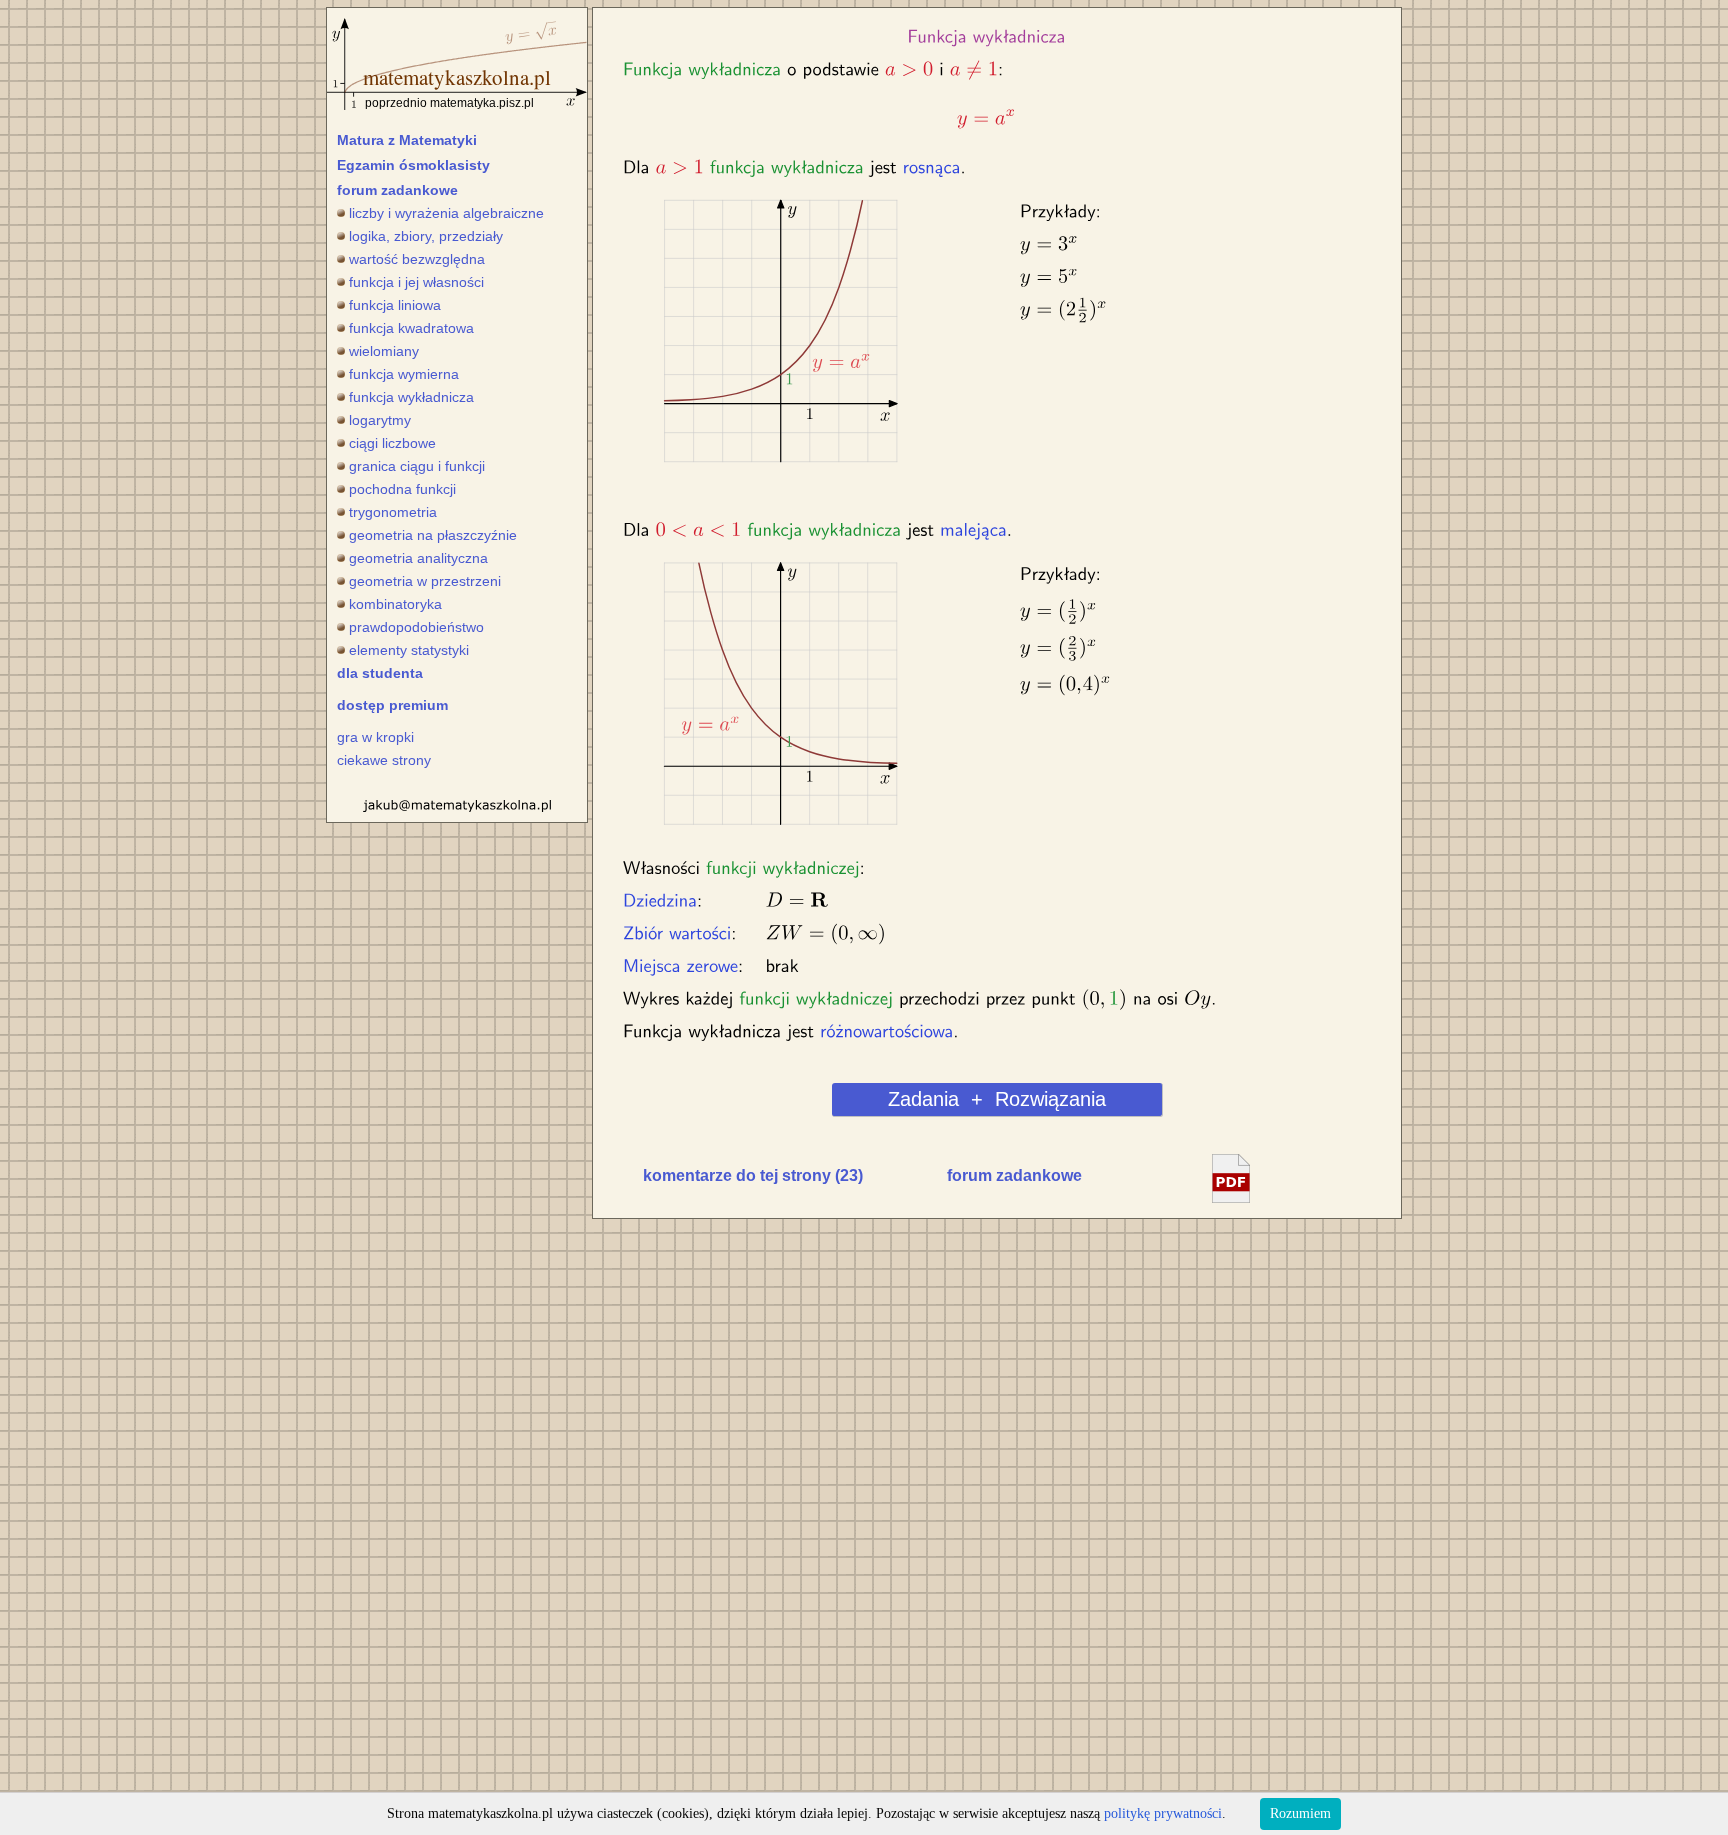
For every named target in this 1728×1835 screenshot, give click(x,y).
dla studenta (380, 673)
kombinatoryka (395, 604)
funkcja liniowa (395, 305)
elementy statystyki (409, 650)
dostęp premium (392, 705)
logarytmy (380, 420)
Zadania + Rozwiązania (997, 1099)
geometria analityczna (418, 558)
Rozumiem (1300, 1813)
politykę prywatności (1163, 1813)
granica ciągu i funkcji (417, 466)
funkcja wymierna (404, 374)
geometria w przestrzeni (425, 581)
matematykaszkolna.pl (457, 77)
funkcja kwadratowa (411, 328)
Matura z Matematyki (407, 140)
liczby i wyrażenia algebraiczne (446, 213)
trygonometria (393, 512)
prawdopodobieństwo (416, 627)
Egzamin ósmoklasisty (413, 165)
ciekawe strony (384, 760)
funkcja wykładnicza (411, 397)
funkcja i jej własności (416, 282)
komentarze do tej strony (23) (753, 1175)
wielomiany (384, 351)
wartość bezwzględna (417, 259)
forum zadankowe (397, 190)
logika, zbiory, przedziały (426, 236)
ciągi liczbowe (392, 443)
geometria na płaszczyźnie (433, 535)
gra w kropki (375, 737)
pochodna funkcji (402, 489)
